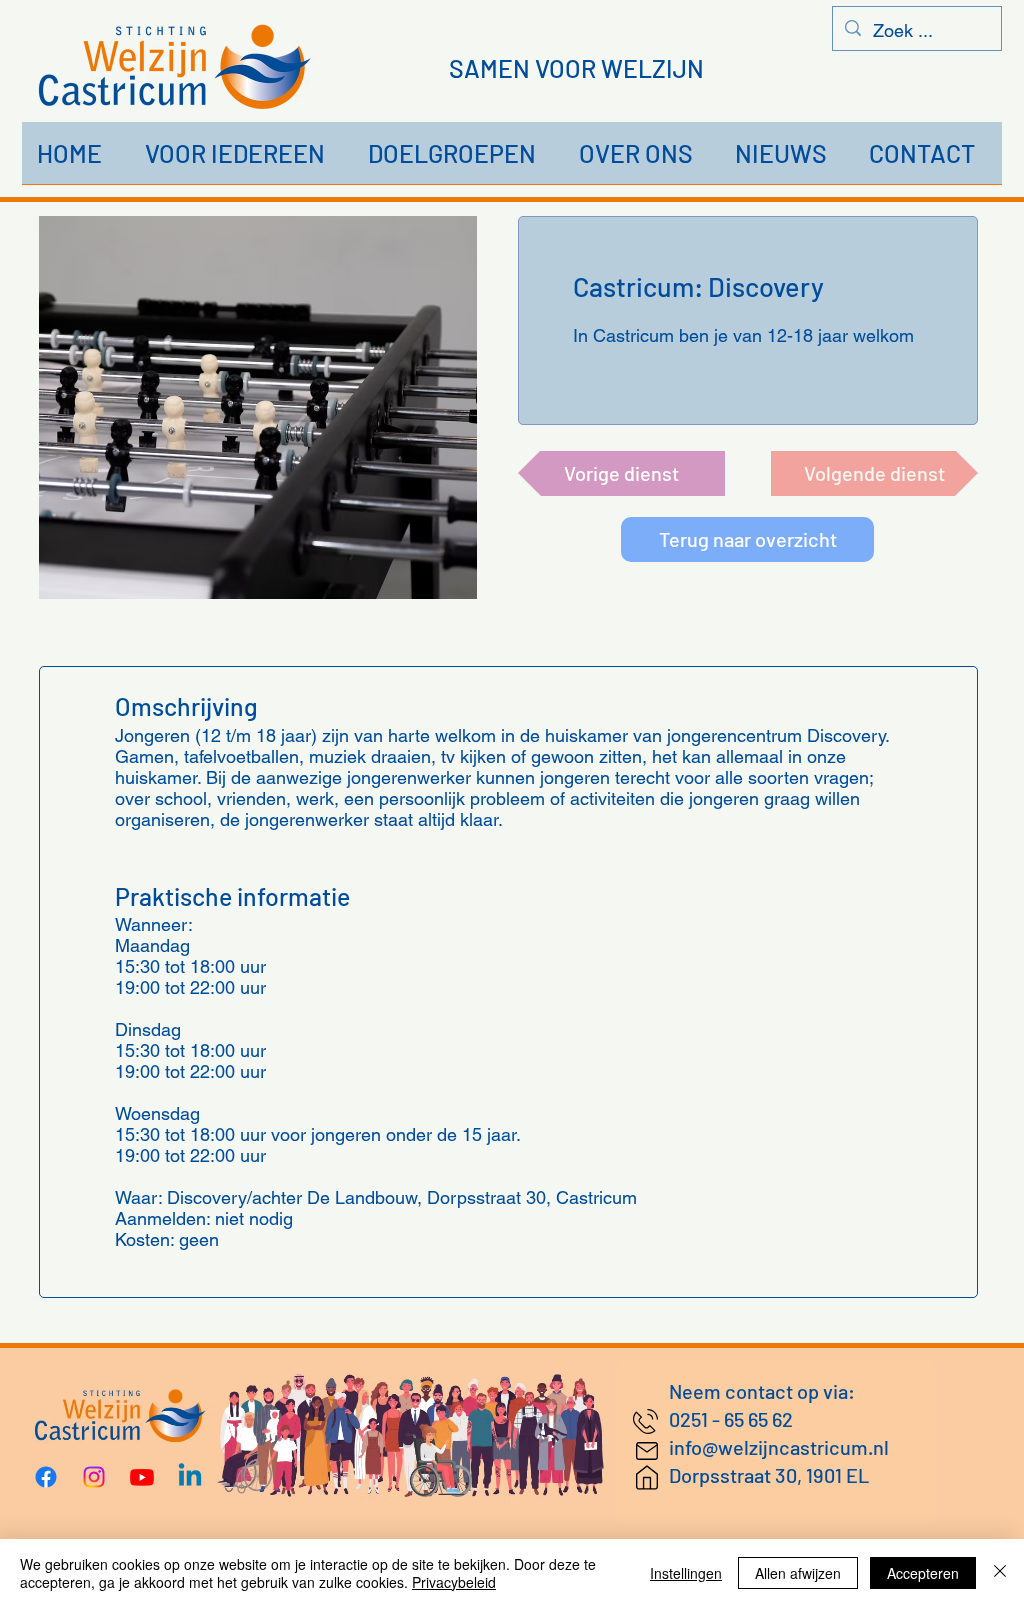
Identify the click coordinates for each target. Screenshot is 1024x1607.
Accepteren (923, 1573)
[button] (241, 159)
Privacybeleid (454, 1582)
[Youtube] (142, 1477)
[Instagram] (94, 1477)
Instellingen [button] (686, 1573)
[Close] (1000, 1573)
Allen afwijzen (798, 1573)
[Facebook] (46, 1477)
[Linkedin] (190, 1477)
